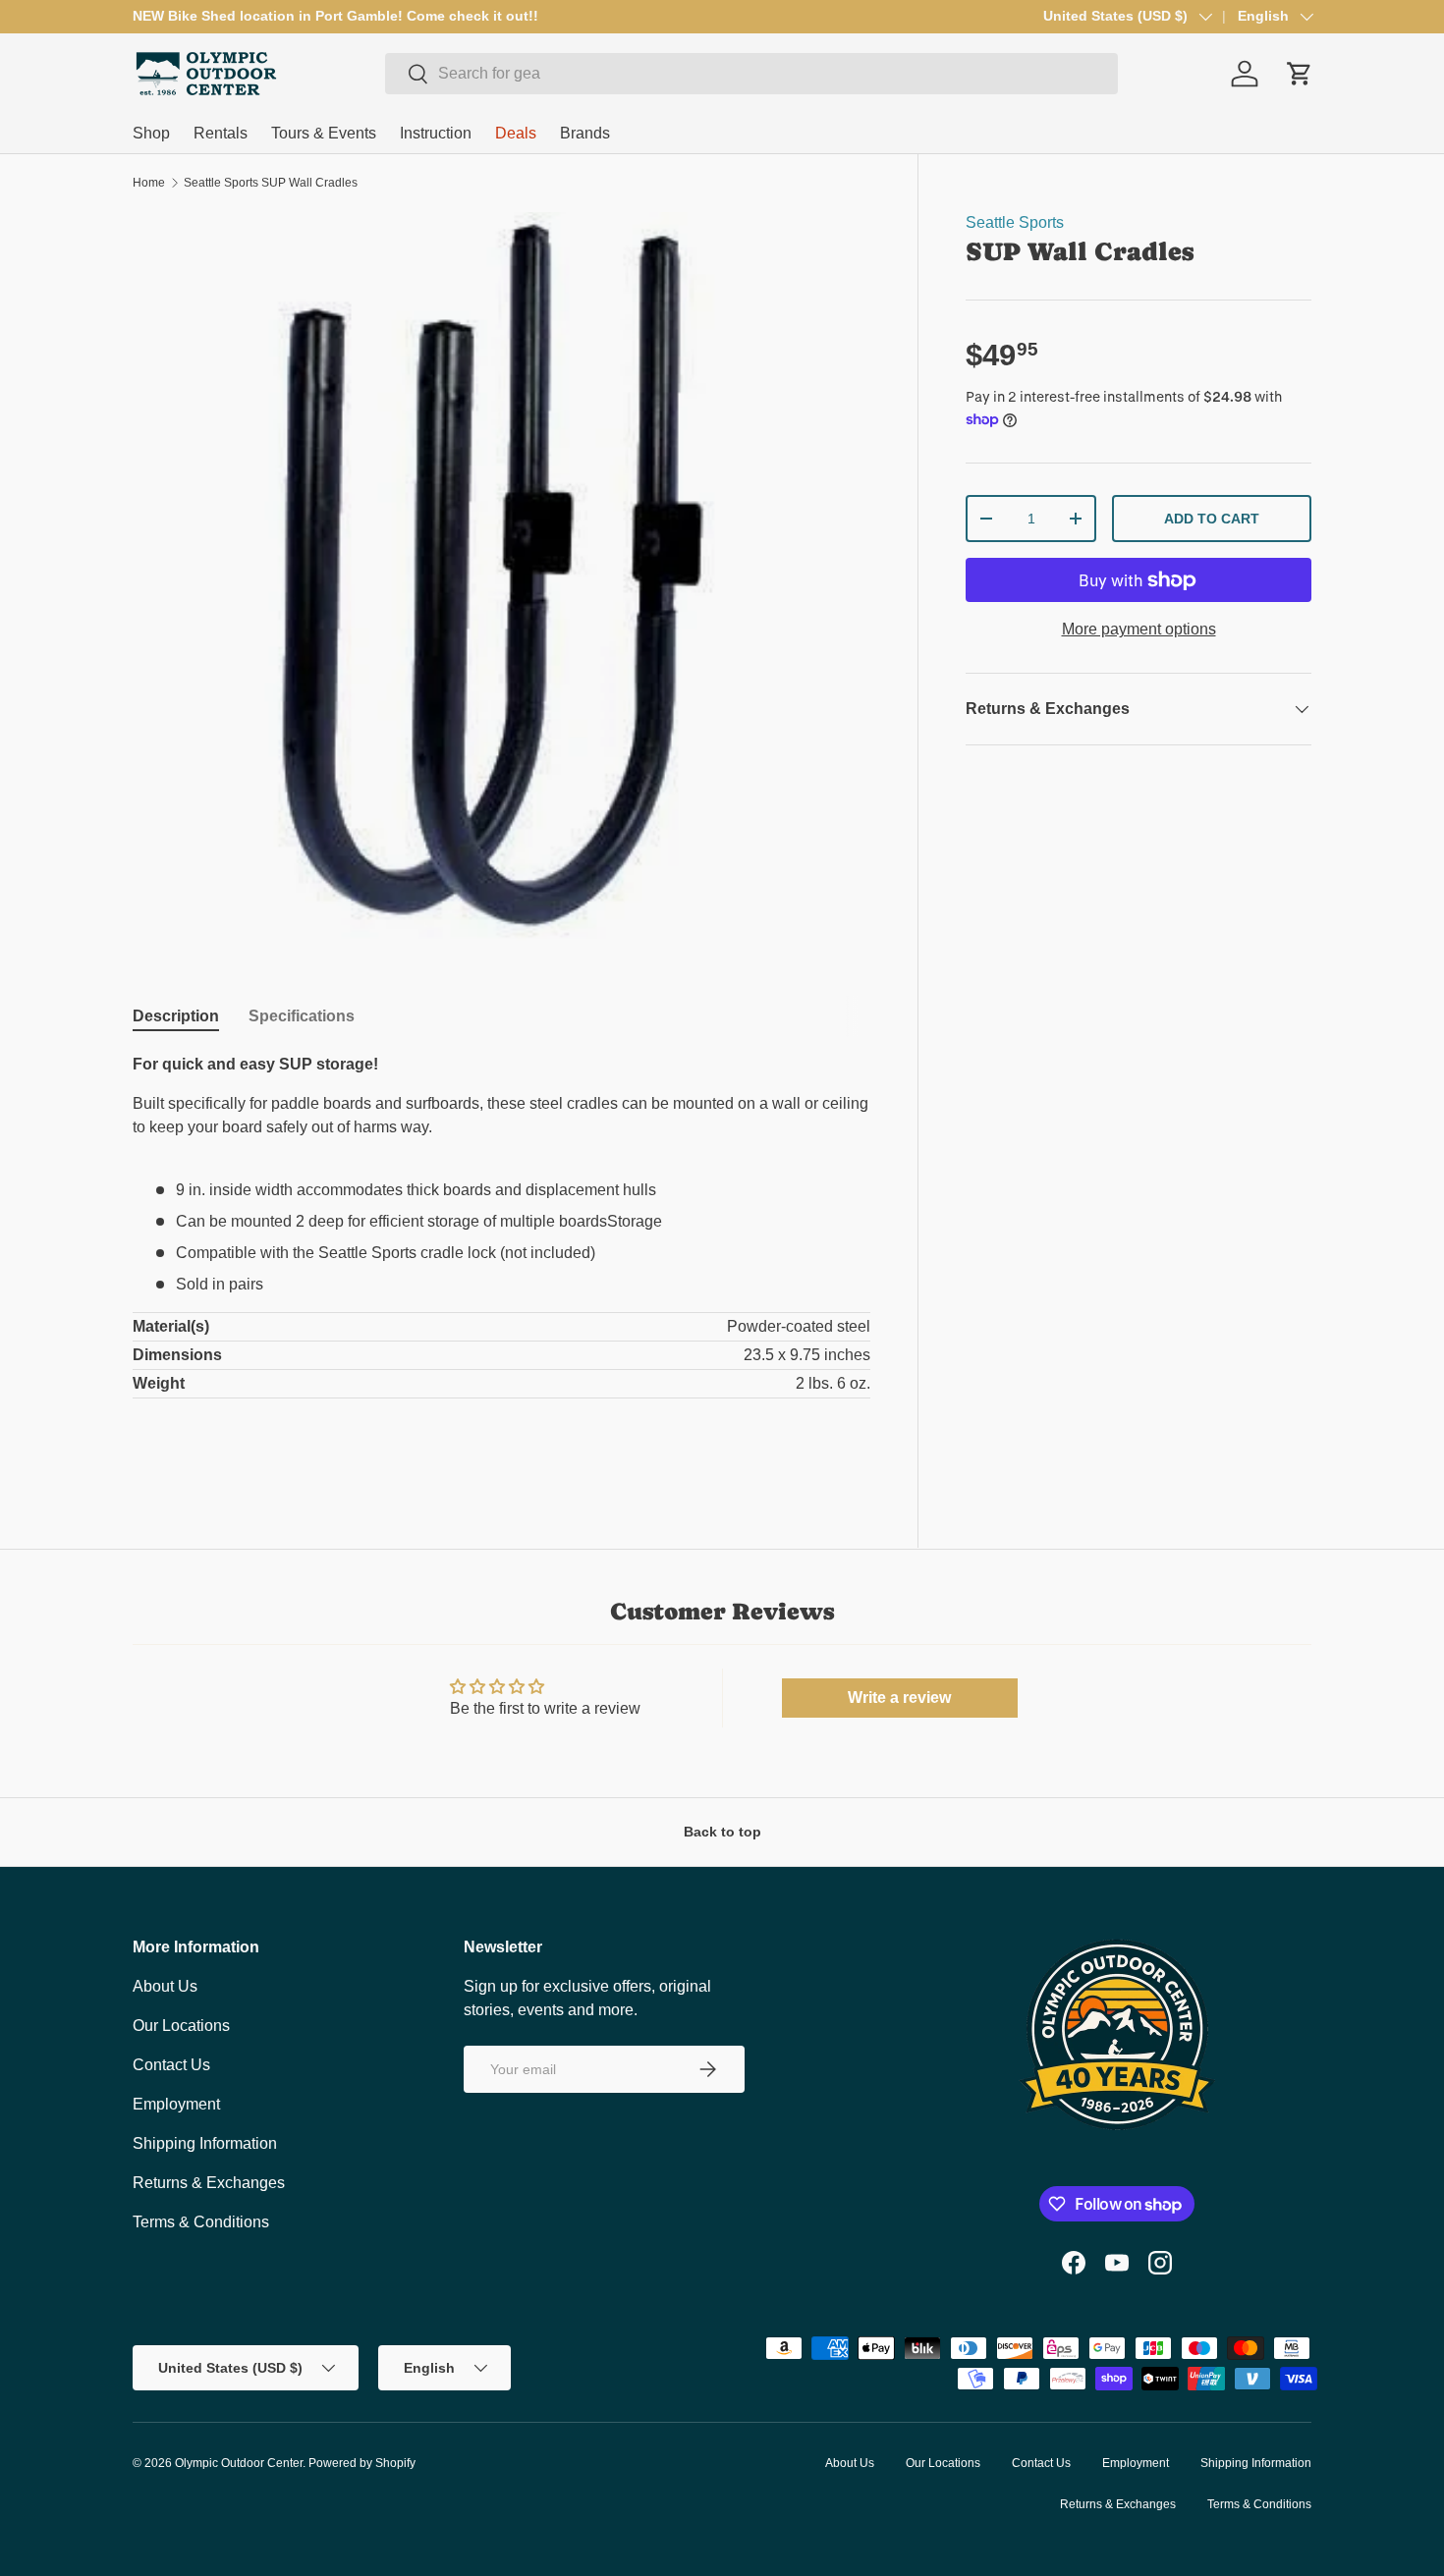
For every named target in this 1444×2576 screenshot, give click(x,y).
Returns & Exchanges (209, 2183)
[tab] (176, 1016)
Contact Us (171, 2065)
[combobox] (751, 74)
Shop (151, 133)
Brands (585, 133)
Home (149, 183)
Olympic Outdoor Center (239, 2463)
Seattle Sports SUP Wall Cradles (271, 183)
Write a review (899, 1698)
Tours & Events (324, 133)
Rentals (221, 133)
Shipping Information (205, 2143)
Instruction (436, 133)
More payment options (1139, 629)
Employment (176, 2104)
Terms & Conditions (201, 2222)
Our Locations (181, 2026)
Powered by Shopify (362, 2463)
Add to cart (1212, 519)
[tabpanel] (501, 1257)
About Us (165, 1986)
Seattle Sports (1015, 222)
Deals (516, 133)
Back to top (722, 1832)
